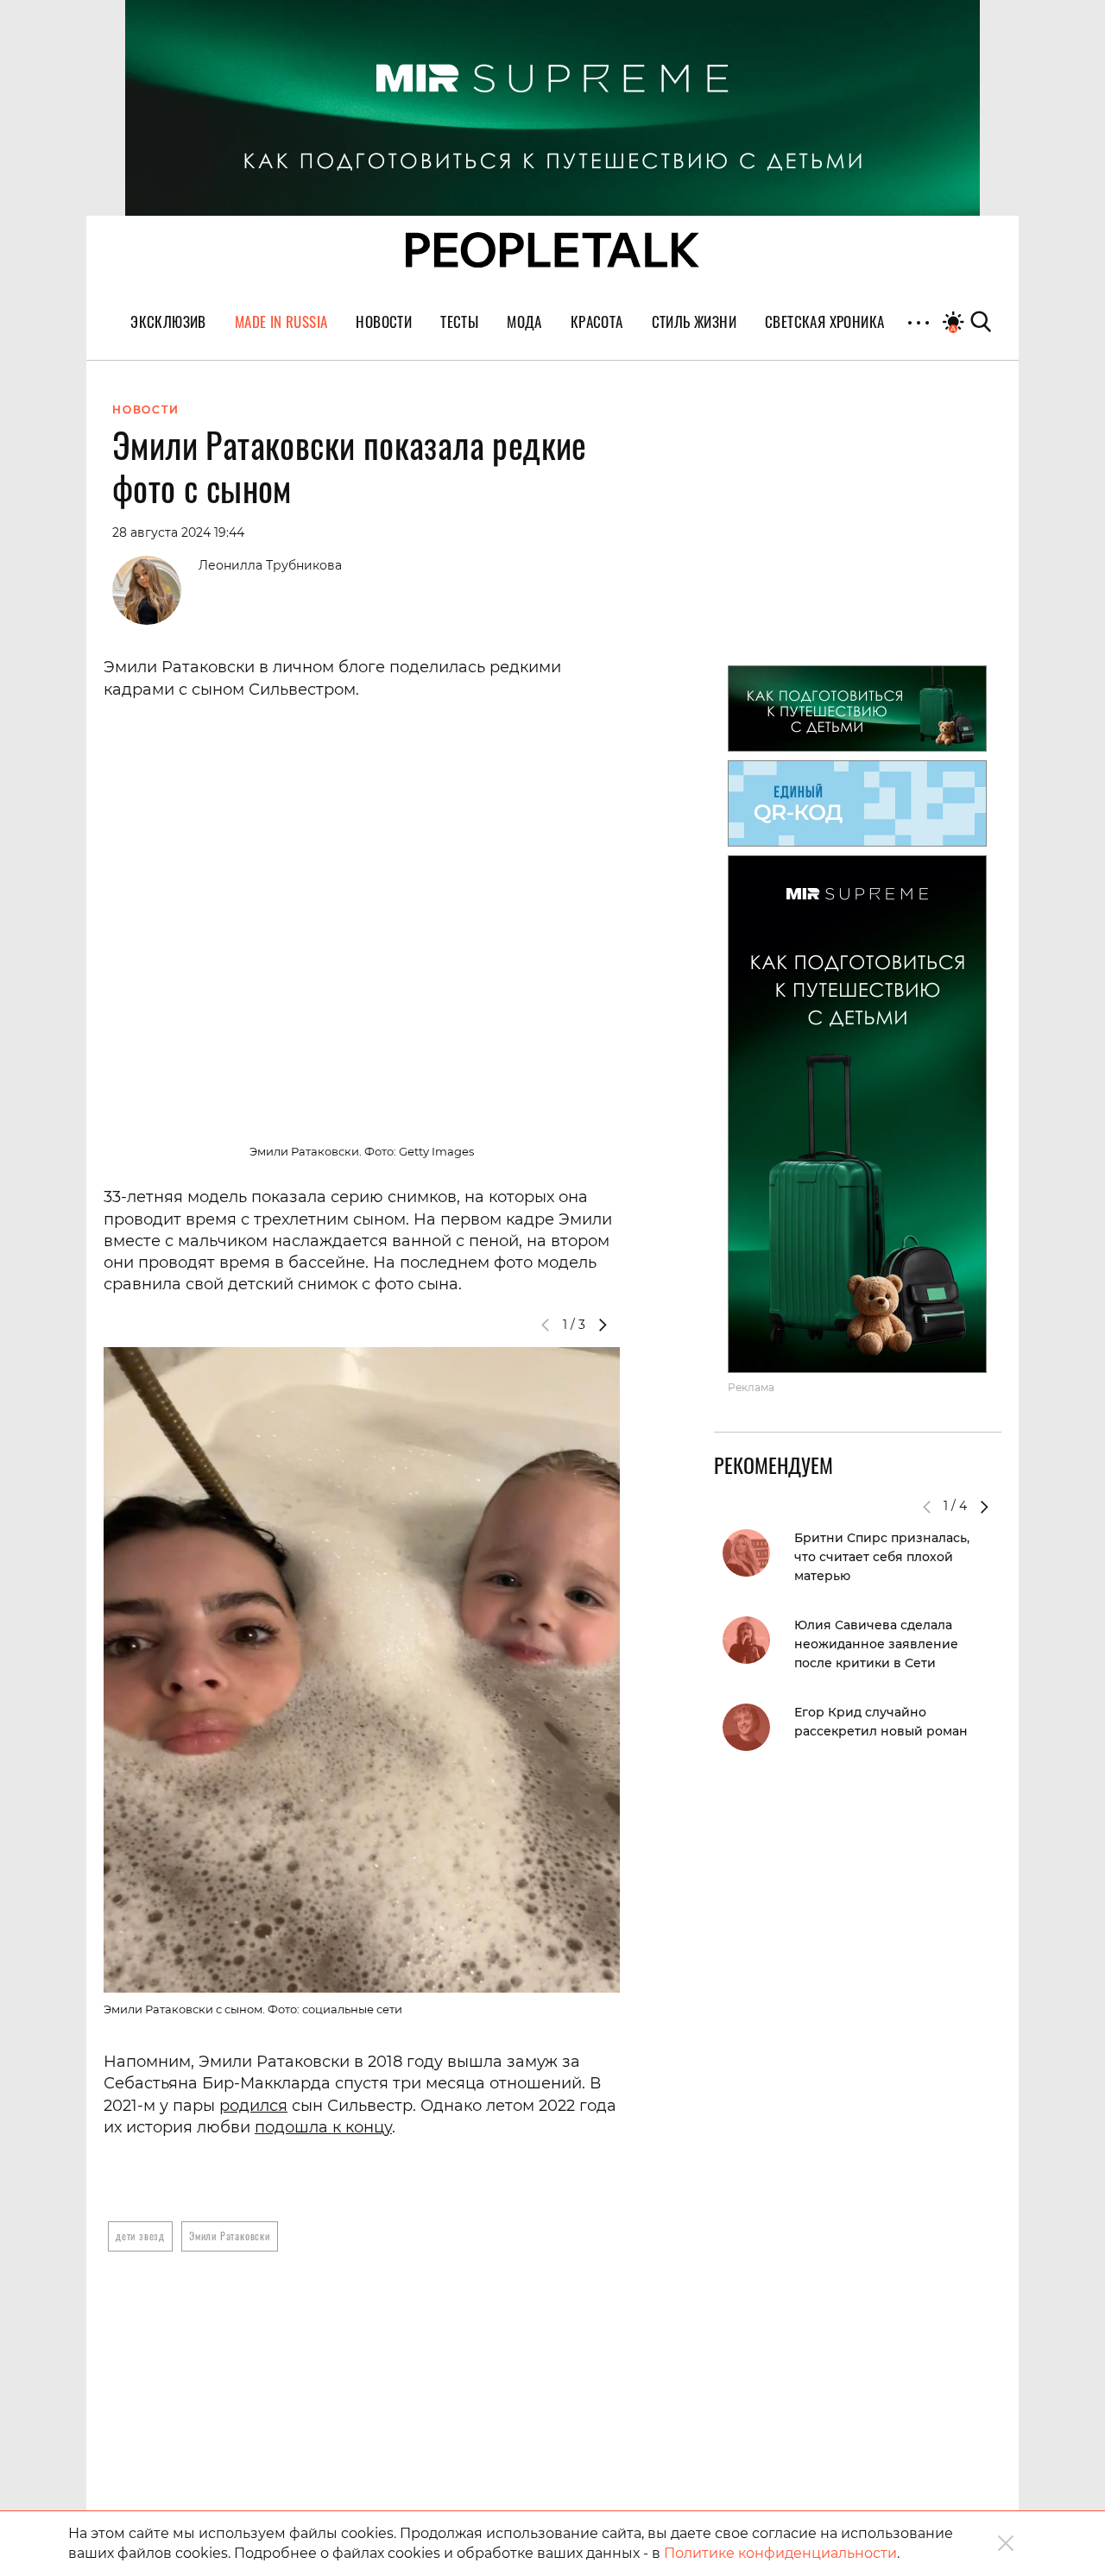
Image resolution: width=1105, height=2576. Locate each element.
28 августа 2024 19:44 (178, 532)
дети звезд (140, 2236)
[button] (603, 1325)
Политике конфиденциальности (780, 2553)
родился (253, 2106)
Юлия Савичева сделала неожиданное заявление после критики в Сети (876, 1644)
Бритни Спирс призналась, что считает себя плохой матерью (882, 1557)
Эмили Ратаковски (230, 2236)
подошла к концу (323, 2127)
